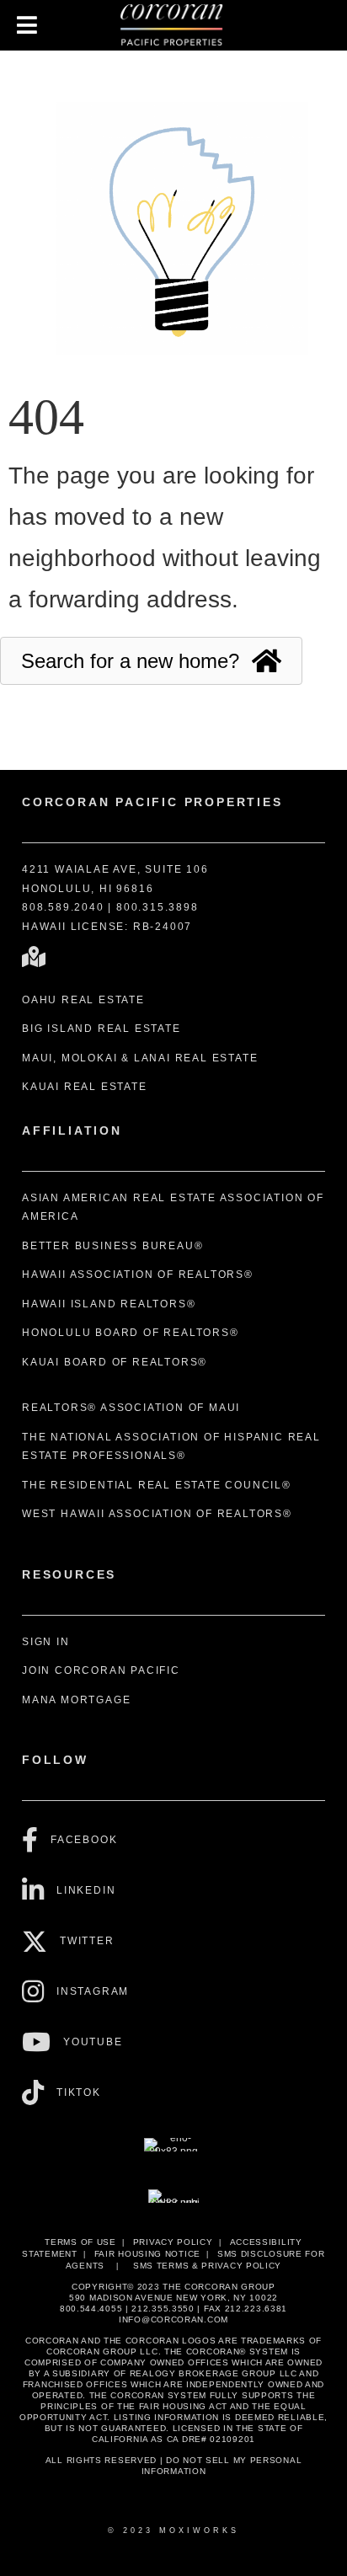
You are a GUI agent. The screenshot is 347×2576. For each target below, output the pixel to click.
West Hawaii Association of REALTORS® (157, 1514)
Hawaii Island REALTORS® (109, 1304)
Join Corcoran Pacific (101, 1670)
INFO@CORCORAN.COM (173, 2319)
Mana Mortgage (76, 1700)
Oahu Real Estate (83, 1000)
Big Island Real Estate (101, 1029)
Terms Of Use (80, 2242)
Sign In (46, 1642)
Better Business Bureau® (112, 1246)
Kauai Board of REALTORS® (115, 1362)
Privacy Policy (173, 2242)
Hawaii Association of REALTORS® (138, 1275)
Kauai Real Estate (85, 1087)
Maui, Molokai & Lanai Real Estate (140, 1058)
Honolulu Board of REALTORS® (131, 1333)
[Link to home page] (173, 25)
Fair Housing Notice (147, 2254)
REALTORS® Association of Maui (131, 1408)
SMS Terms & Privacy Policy (207, 2266)
